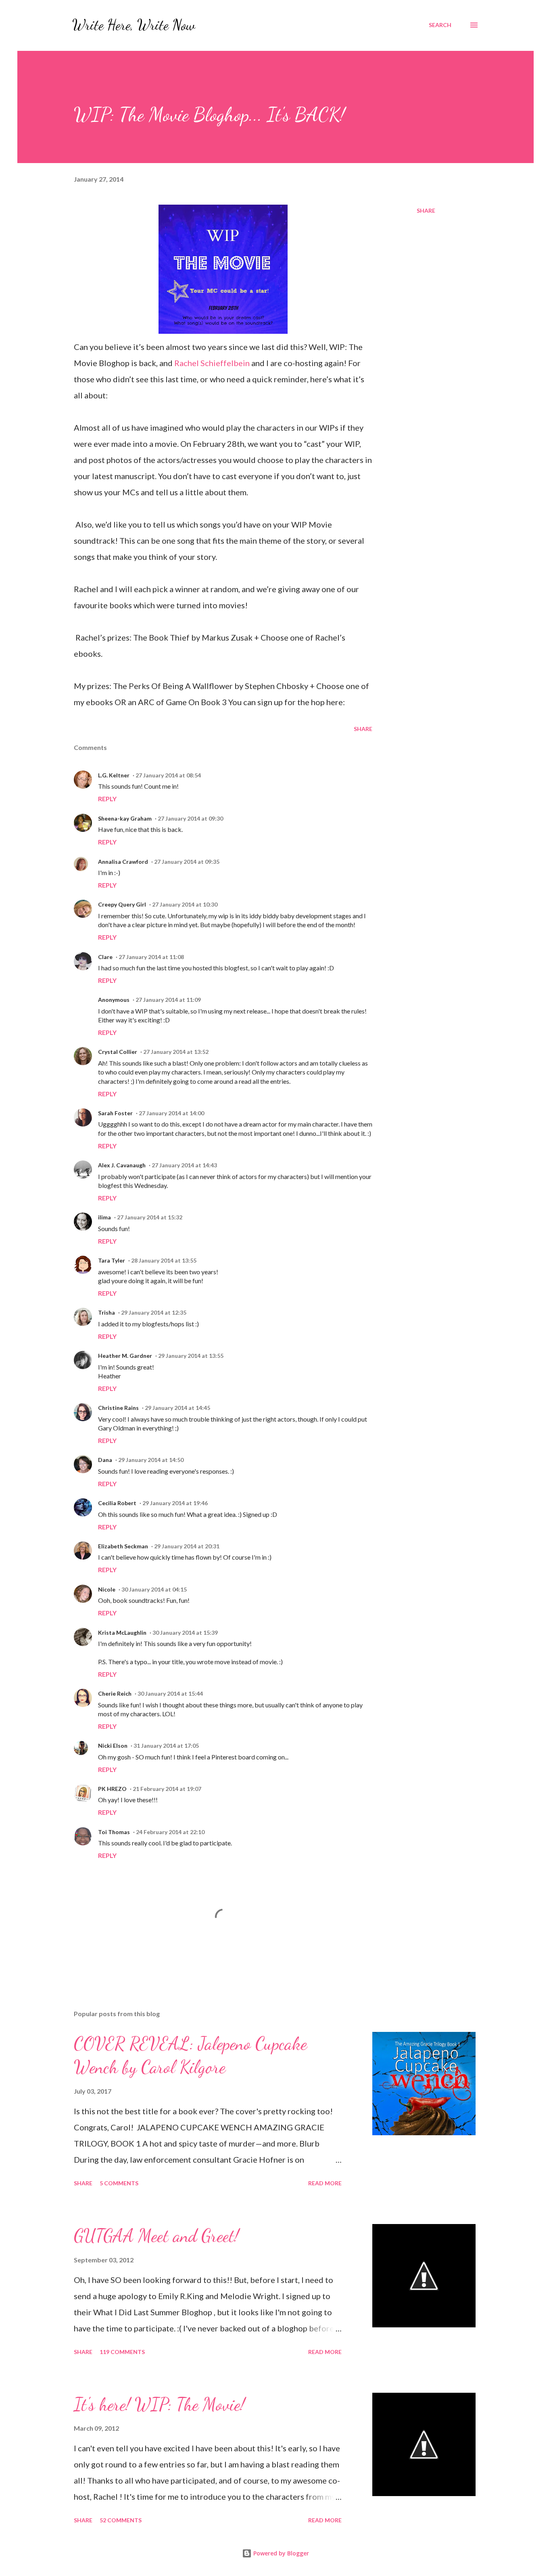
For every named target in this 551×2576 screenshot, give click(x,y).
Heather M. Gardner (125, 1356)
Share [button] (426, 210)
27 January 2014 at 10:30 (185, 904)
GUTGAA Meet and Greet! (156, 2236)
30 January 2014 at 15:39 (185, 1633)
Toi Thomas (114, 1832)
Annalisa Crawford (123, 862)
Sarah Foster (115, 1113)
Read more (325, 2183)
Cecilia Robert (117, 1503)
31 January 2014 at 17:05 (166, 1746)
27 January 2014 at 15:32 (150, 1217)
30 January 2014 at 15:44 (170, 1693)
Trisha (106, 1312)
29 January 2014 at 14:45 (177, 1408)
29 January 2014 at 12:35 (154, 1312)
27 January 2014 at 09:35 (187, 862)
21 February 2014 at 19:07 (167, 1789)
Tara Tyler (112, 1260)
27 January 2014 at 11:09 (168, 1000)
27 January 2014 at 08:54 (168, 775)
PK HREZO (112, 1789)
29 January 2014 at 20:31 (187, 1546)
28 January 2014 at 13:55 (164, 1260)
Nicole (107, 1589)
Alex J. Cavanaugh (122, 1165)
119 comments (122, 2352)
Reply (107, 799)
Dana (105, 1460)
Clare (105, 957)
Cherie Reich (115, 1693)
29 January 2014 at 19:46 (175, 1503)
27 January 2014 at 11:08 (151, 957)
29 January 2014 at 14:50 (151, 1460)
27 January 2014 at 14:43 (184, 1165)
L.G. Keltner (114, 775)
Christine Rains (118, 1408)
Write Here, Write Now (134, 25)
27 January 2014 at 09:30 (190, 818)
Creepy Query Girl (122, 904)
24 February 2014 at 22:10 (170, 1832)
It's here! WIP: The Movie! (159, 2404)
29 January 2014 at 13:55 (191, 1356)
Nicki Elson (113, 1746)
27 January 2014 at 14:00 (171, 1113)
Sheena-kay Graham (125, 818)
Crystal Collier (118, 1052)
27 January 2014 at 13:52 (176, 1052)
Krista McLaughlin (122, 1633)
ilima (104, 1217)
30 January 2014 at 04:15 (154, 1589)
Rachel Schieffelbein (213, 363)
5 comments (119, 2183)
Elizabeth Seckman (123, 1546)
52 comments (121, 2520)
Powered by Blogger (280, 2553)
